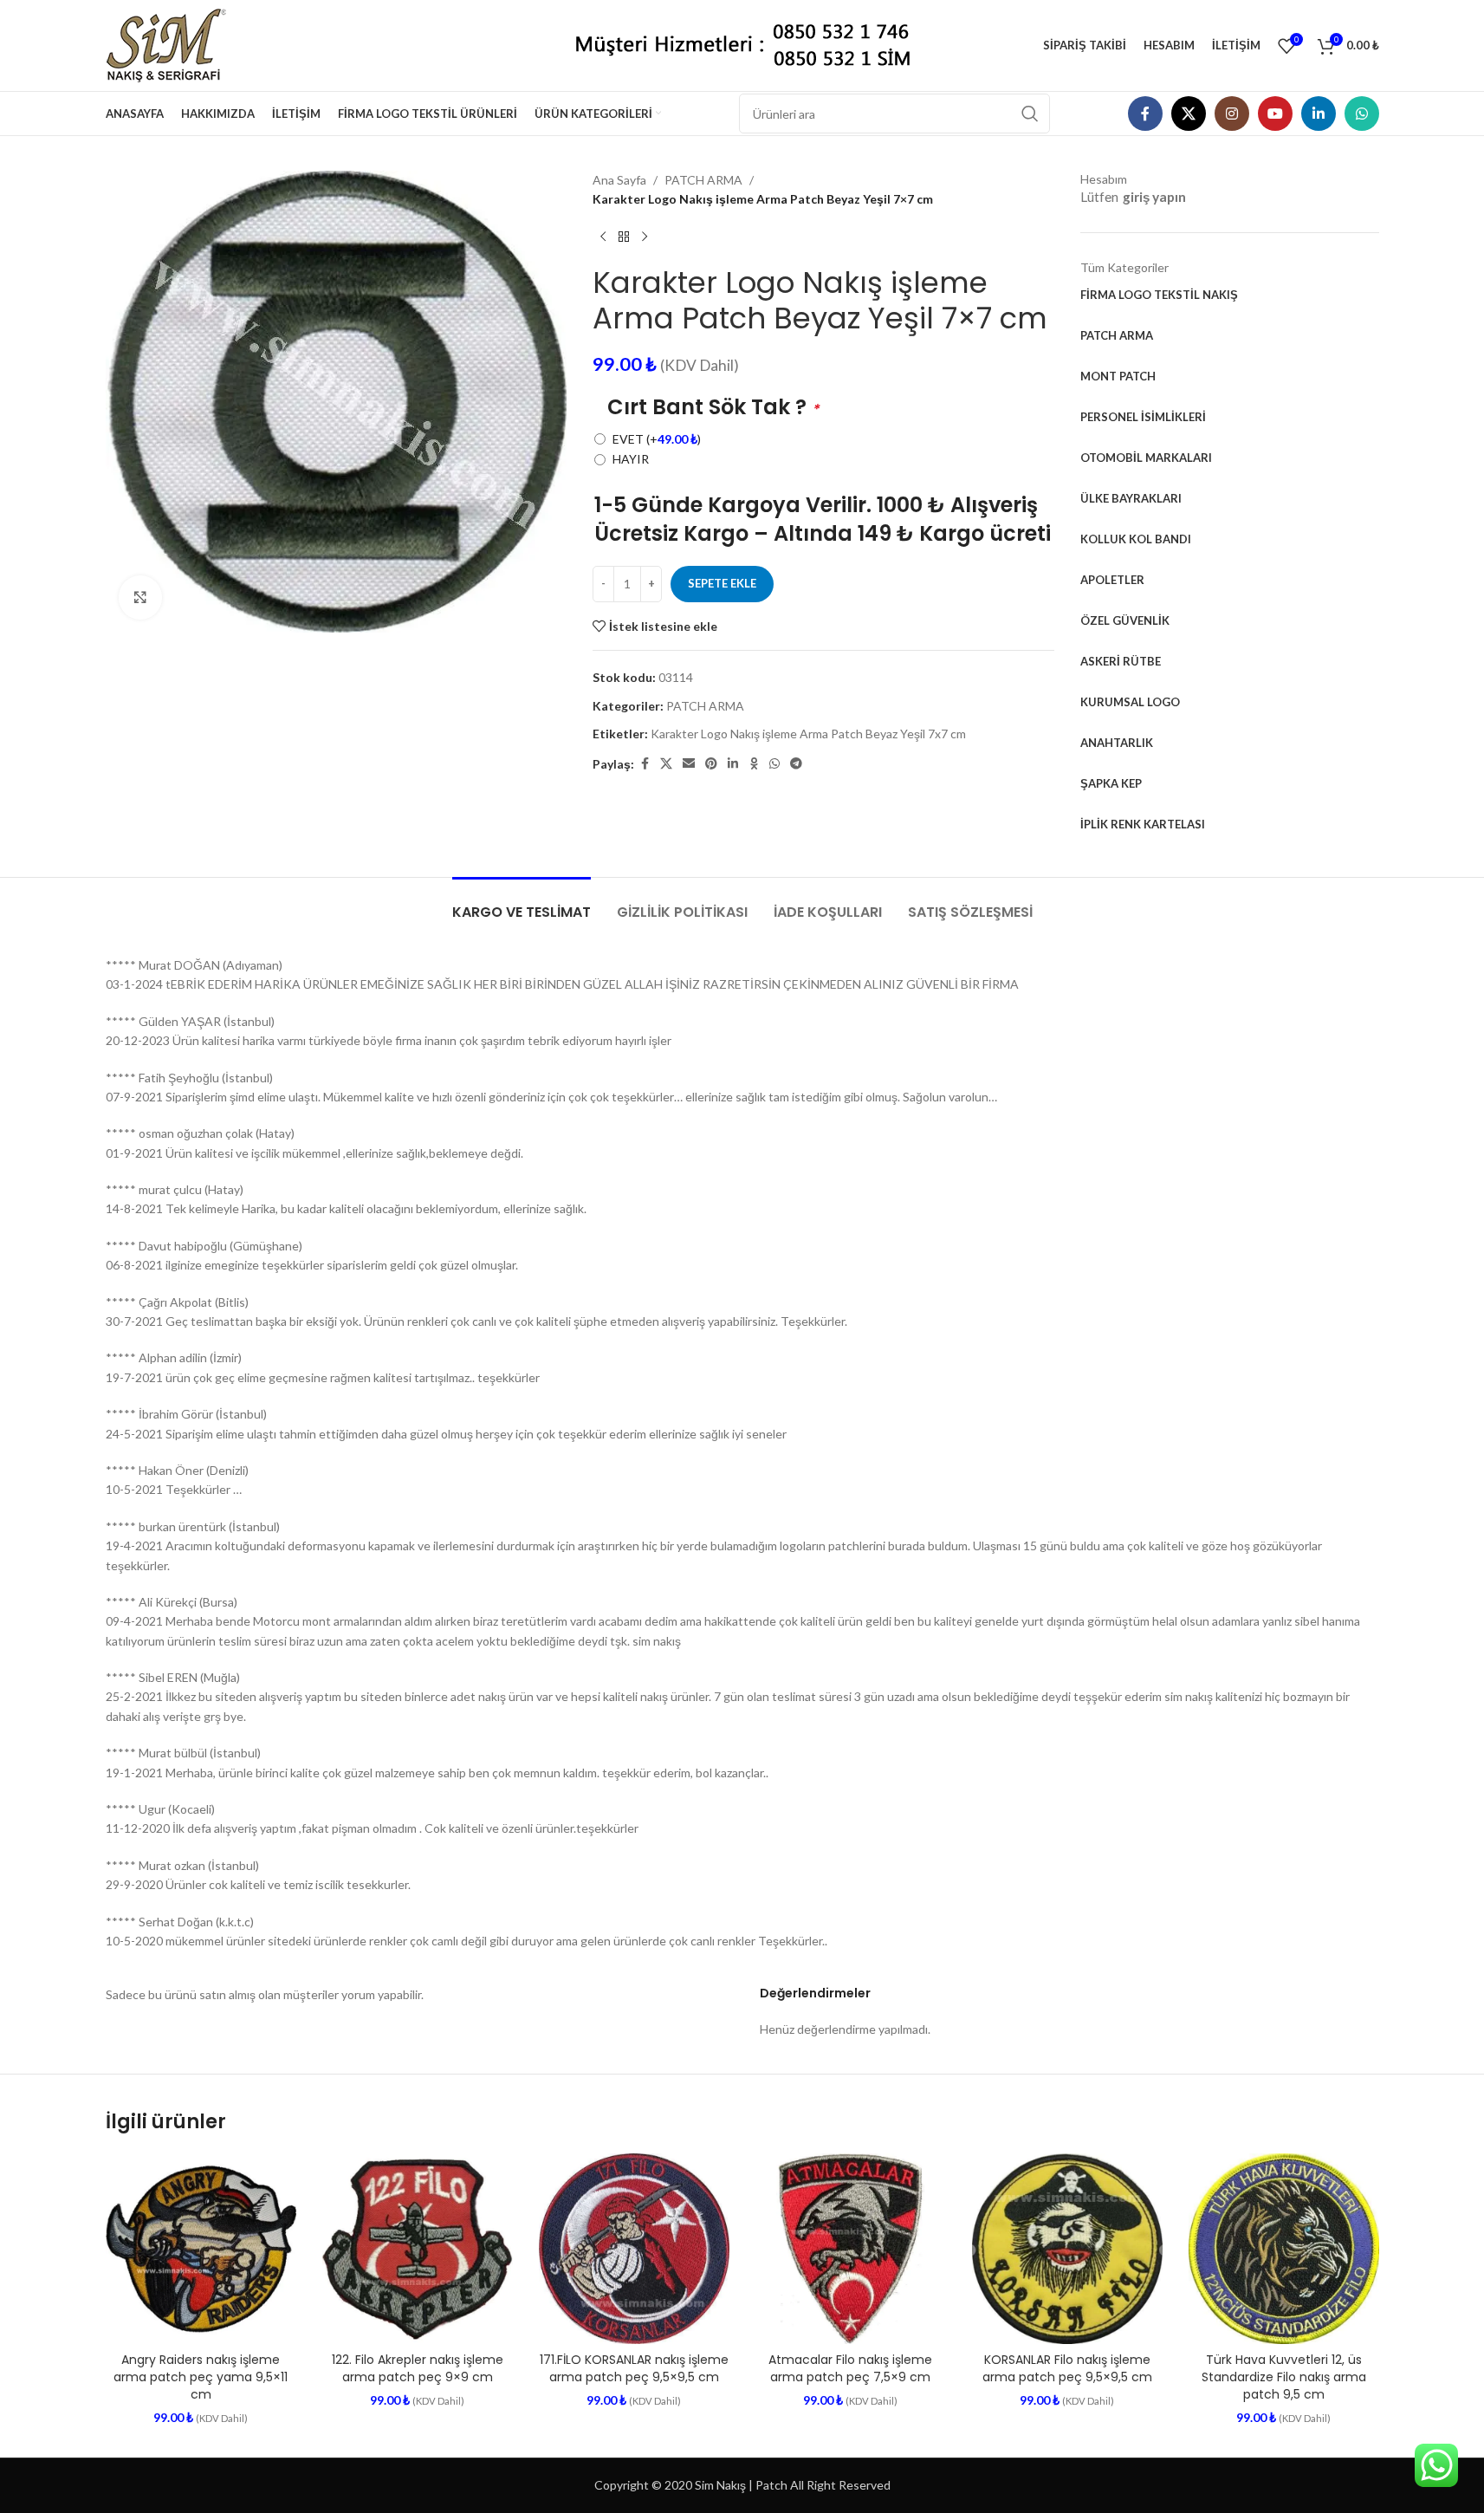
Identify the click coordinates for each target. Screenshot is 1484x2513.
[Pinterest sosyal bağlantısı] (711, 764)
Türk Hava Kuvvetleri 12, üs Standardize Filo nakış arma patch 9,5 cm (1284, 2377)
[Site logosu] (173, 44)
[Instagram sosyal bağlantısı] (1232, 114)
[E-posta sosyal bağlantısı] (689, 764)
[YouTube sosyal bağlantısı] (1275, 114)
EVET (657, 439)
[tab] (522, 903)
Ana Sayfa (619, 180)
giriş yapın (1154, 197)
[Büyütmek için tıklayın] (140, 597)
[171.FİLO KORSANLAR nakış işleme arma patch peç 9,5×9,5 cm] (634, 2249)
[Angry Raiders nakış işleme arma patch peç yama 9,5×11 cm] (201, 2249)
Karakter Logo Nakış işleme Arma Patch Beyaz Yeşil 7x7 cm (808, 734)
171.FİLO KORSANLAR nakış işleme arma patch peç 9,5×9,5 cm (634, 2368)
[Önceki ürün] (603, 237)
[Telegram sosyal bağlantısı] (796, 764)
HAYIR (631, 459)
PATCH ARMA (703, 180)
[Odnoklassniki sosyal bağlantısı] (754, 764)
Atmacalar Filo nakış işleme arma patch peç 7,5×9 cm (850, 2368)
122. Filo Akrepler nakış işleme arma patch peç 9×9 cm (418, 2368)
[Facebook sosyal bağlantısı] (1145, 114)
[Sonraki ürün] (645, 237)
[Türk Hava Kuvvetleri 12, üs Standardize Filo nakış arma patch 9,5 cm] (1284, 2249)
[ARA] (1030, 114)
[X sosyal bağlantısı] (1189, 114)
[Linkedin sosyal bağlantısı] (1319, 114)
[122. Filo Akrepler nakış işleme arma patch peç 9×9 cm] (418, 2249)
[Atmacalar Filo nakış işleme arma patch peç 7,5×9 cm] (851, 2249)
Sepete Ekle (722, 583)
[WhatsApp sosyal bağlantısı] (1362, 114)
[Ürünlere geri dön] (624, 237)
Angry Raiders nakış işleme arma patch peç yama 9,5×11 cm (201, 2377)
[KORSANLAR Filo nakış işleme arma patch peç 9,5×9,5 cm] (1067, 2249)
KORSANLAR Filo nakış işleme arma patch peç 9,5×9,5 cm (1067, 2368)
